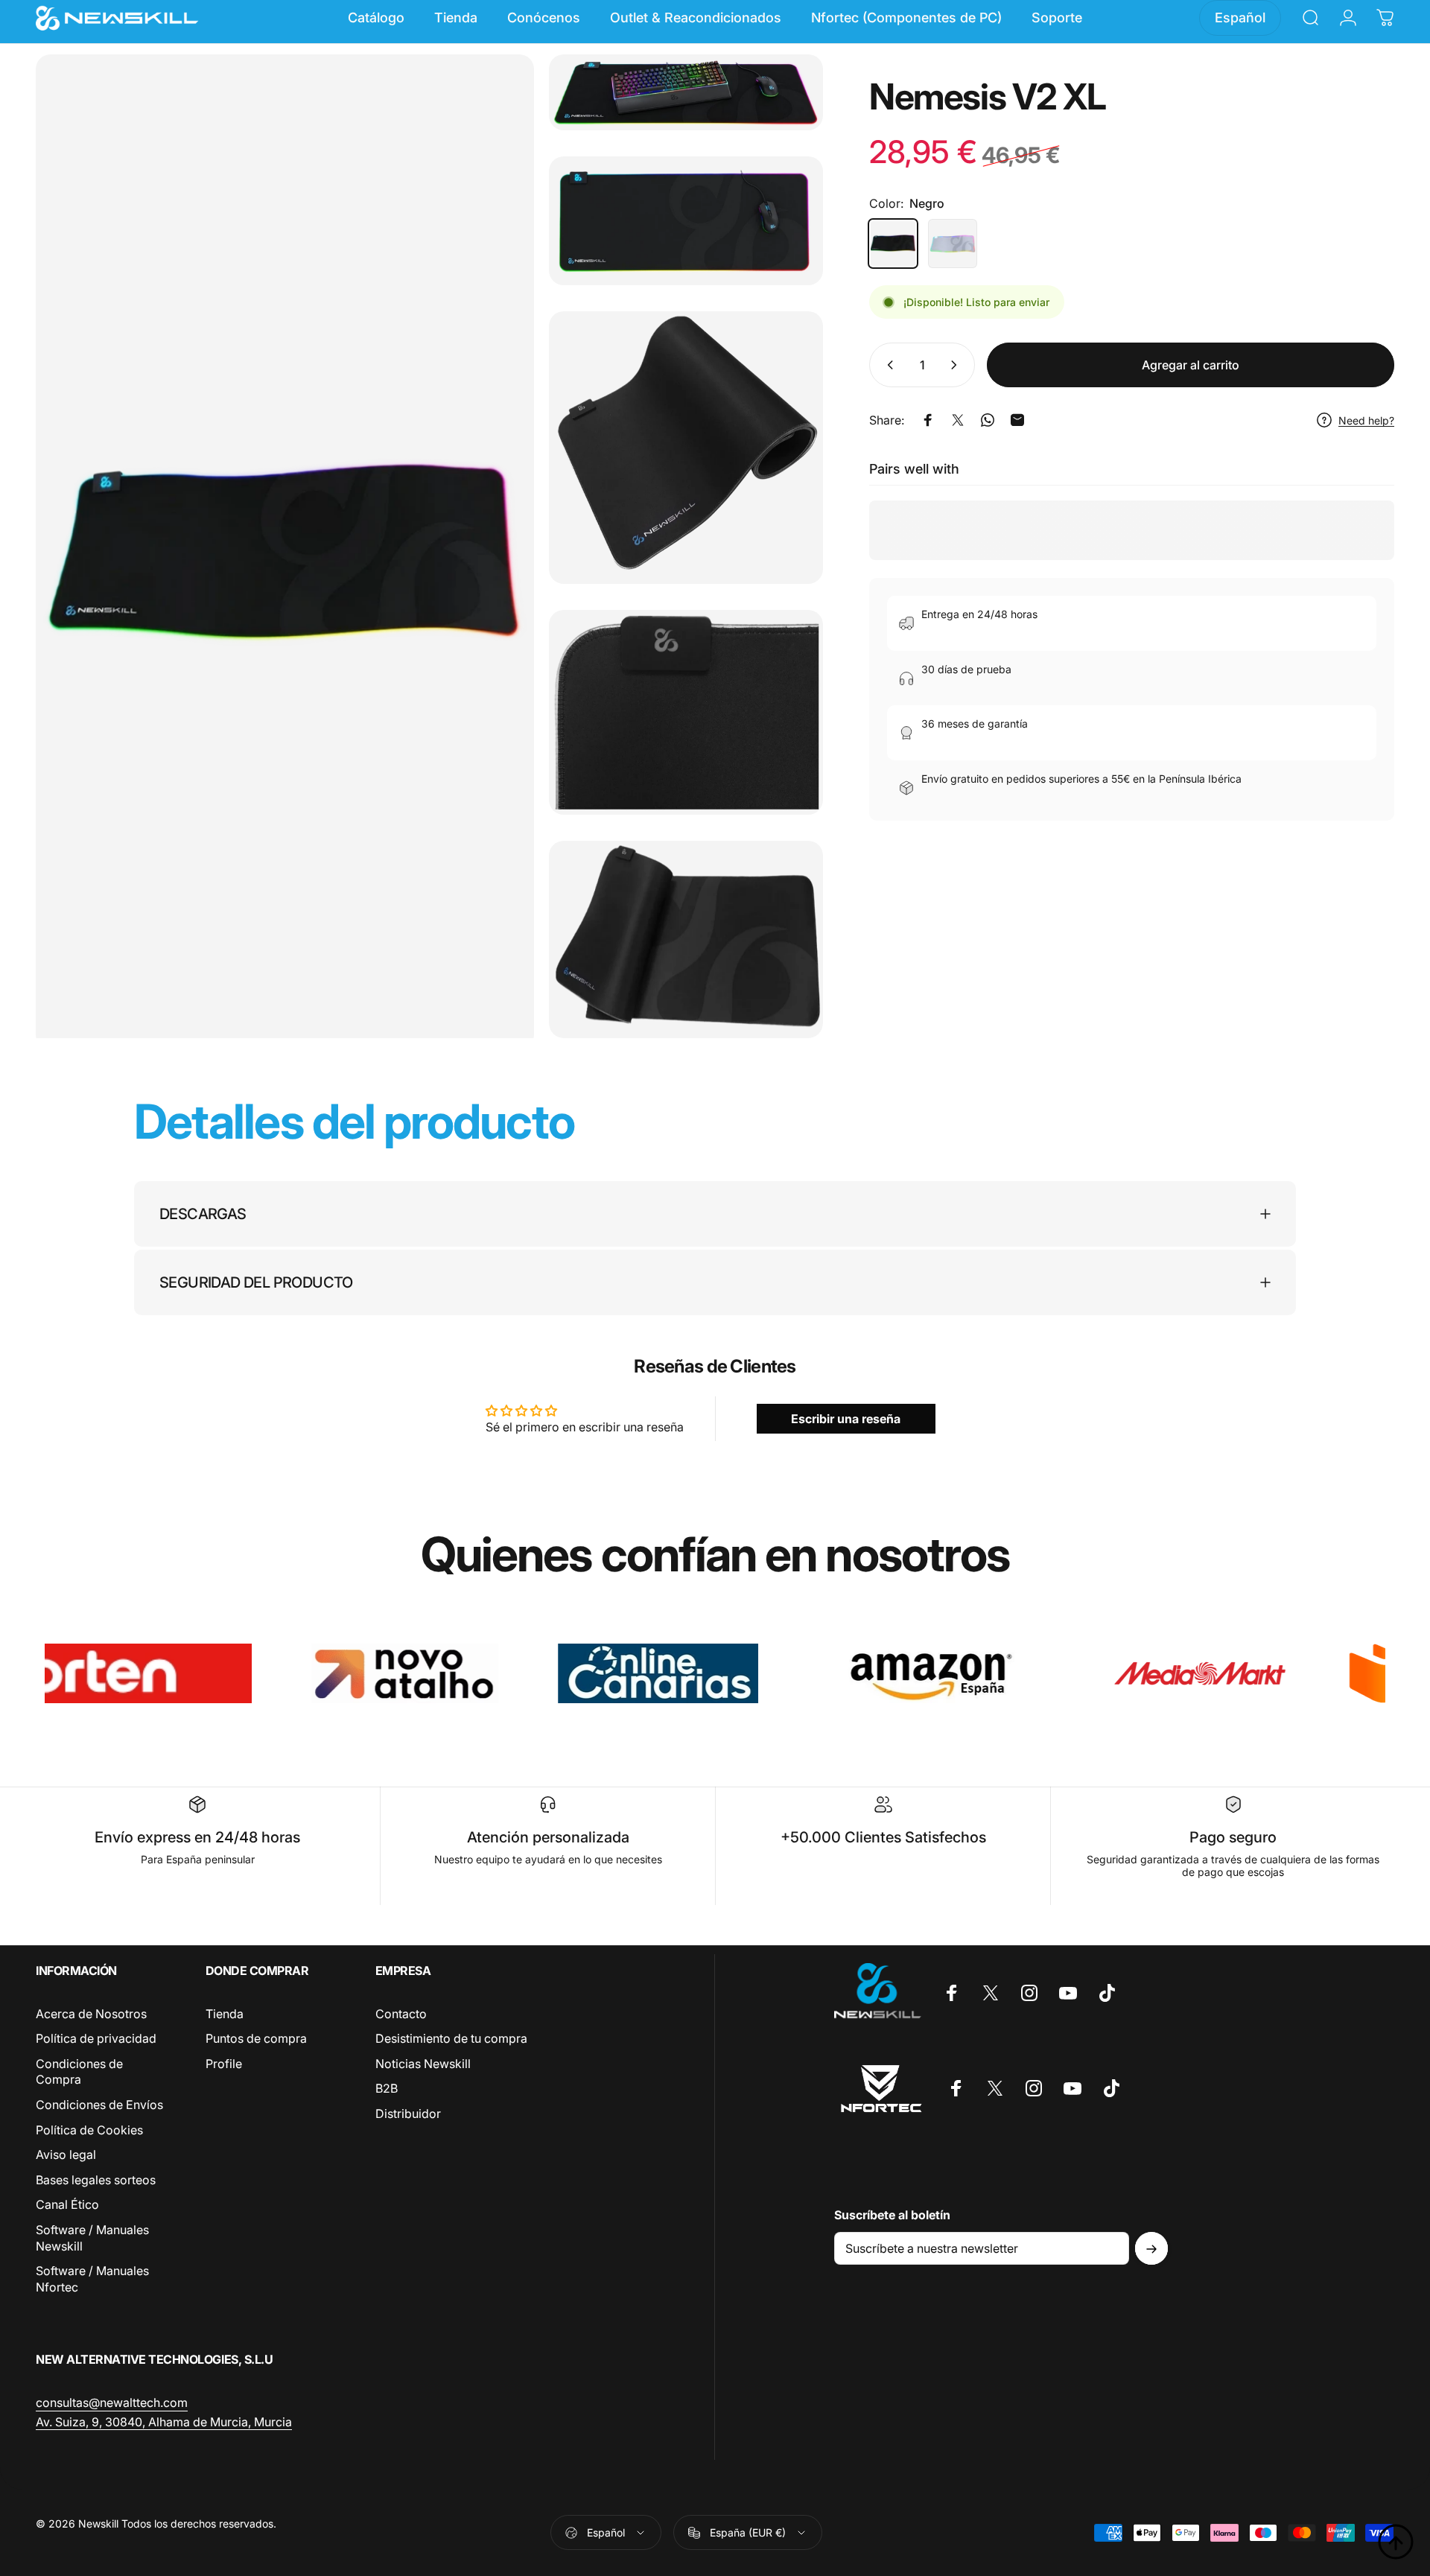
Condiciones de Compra (79, 2072)
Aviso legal (66, 2155)
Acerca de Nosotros (91, 2014)
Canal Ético (67, 2205)
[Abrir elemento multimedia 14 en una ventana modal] (686, 448)
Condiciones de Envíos (99, 2105)
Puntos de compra (256, 2039)
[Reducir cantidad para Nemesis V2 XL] (887, 365)
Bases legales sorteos (96, 2180)
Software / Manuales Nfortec (92, 2279)
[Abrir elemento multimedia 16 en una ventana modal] (686, 939)
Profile (224, 2064)
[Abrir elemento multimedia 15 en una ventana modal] (686, 712)
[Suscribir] (1151, 2249)
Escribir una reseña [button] (846, 1419)
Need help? (1366, 420)
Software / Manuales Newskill (92, 2238)
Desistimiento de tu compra (451, 2039)
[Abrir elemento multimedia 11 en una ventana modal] (285, 552)
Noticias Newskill (423, 2064)
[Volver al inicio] (1396, 2542)
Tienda (225, 2014)
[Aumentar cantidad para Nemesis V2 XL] (957, 365)
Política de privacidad (96, 2039)
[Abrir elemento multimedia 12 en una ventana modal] (686, 92)
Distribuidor (408, 2114)
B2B (387, 2089)
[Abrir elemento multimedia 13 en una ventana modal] (686, 221)
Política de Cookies (89, 2130)
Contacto (401, 2014)
